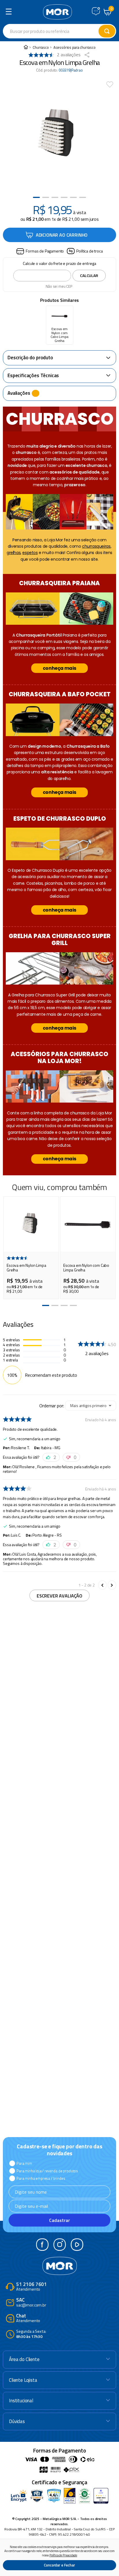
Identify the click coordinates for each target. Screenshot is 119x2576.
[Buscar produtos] (107, 31)
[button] (40, 251)
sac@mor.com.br (31, 2303)
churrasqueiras (96, 546)
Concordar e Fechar (59, 2565)
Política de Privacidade (63, 2555)
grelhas (14, 553)
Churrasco (41, 47)
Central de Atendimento (96, 11)
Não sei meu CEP (59, 286)
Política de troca (89, 251)
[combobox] (59, 31)
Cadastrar (59, 2220)
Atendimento (31, 2287)
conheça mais (59, 668)
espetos (30, 553)
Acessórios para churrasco (75, 47)
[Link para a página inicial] (26, 47)
